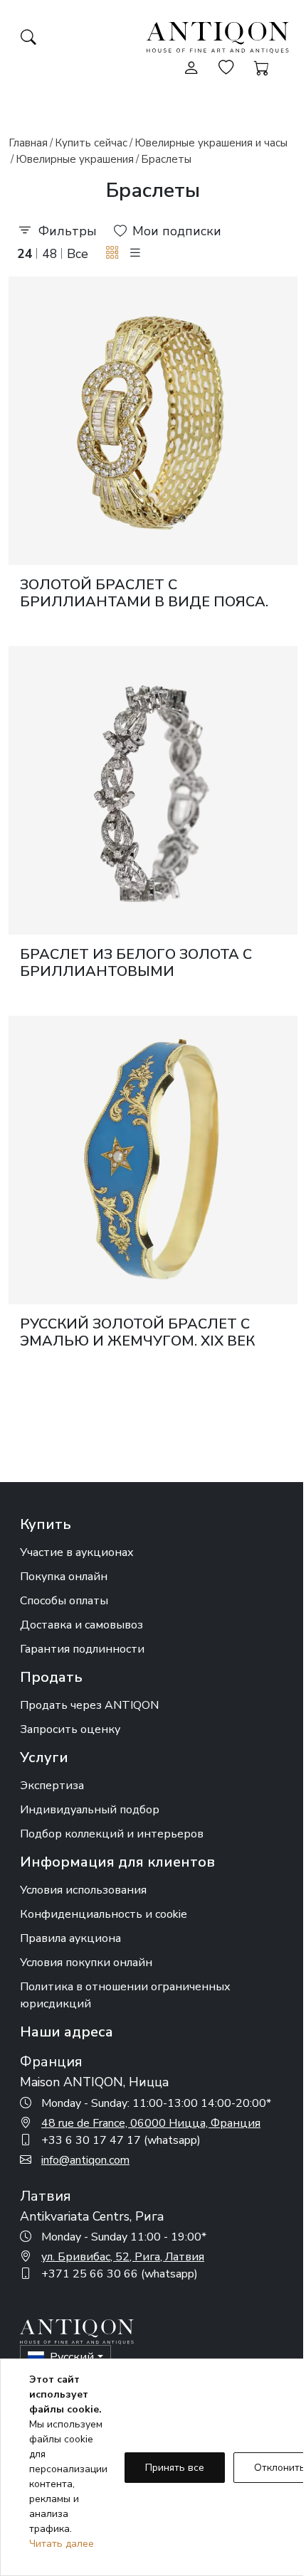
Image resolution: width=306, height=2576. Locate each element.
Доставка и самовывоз (81, 1625)
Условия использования (83, 1890)
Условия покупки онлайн (86, 1963)
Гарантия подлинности (82, 1649)
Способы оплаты (64, 1601)
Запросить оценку (70, 1729)
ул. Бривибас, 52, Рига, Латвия (123, 2257)
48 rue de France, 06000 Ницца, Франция (151, 2123)
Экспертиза (52, 1786)
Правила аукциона (70, 1938)
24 (25, 254)
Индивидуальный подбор (90, 1810)
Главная (28, 143)
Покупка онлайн (64, 1577)
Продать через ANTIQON (89, 1705)
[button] (112, 253)
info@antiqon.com (85, 2160)
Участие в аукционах (77, 1552)
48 (50, 254)
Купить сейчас (91, 143)
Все (78, 254)
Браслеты (166, 159)
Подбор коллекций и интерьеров (112, 1834)
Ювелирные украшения (75, 159)
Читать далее (62, 2544)
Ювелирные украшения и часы (211, 143)
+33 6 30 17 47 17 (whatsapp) (121, 2140)
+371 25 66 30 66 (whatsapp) (120, 2274)
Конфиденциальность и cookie (104, 1914)
